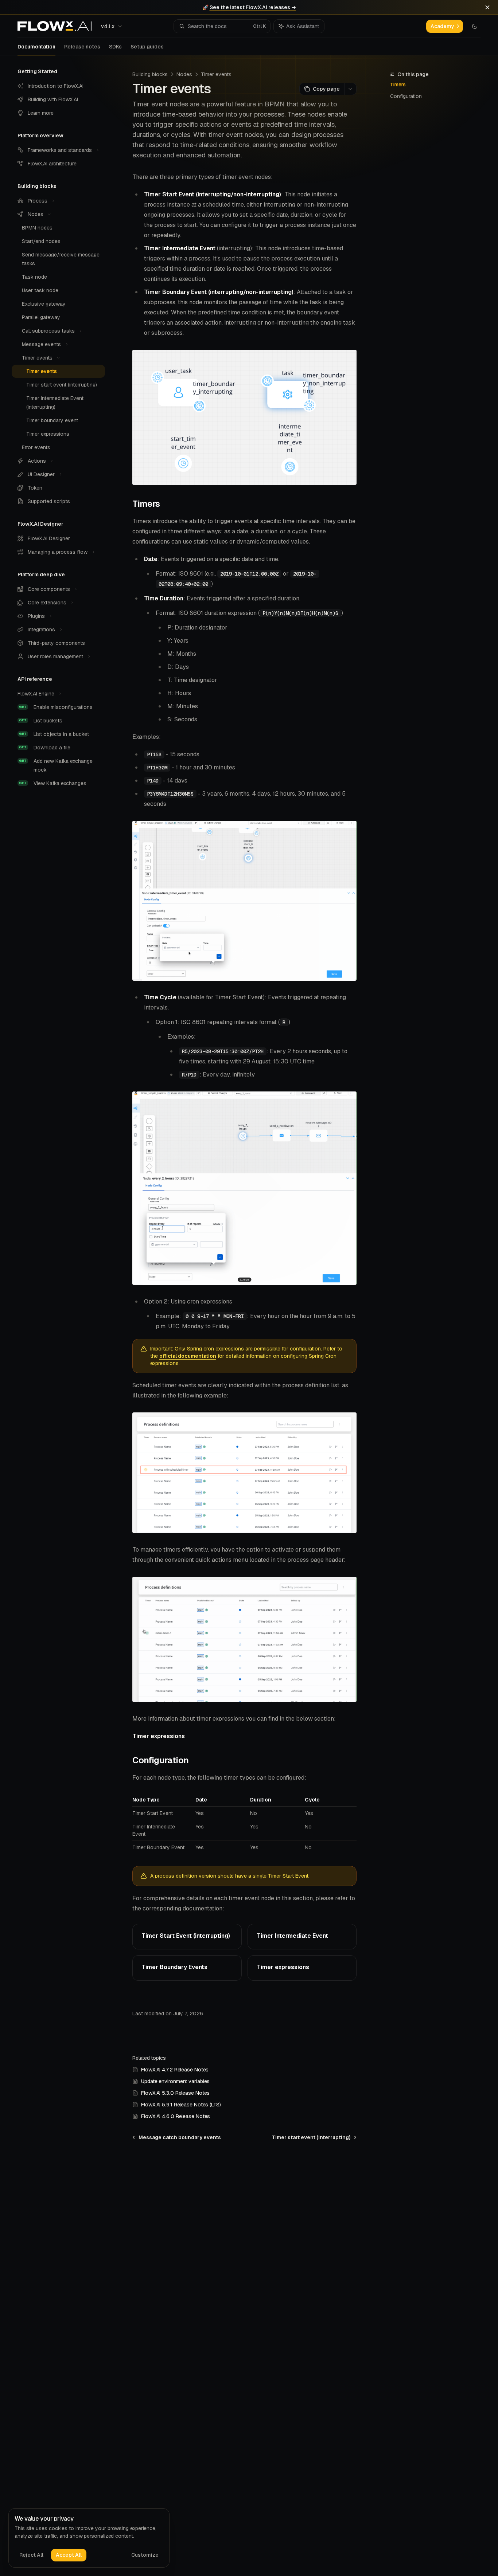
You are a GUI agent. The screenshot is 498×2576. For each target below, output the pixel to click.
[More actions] (350, 89)
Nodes (184, 74)
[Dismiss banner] (487, 7)
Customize (145, 2555)
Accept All (69, 2555)
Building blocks (150, 74)
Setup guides (147, 47)
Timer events (216, 74)
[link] (187, 1937)
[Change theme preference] (475, 26)
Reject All (31, 2555)
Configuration (406, 96)
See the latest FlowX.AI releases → (253, 7)
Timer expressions (159, 1736)
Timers (398, 85)
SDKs (115, 47)
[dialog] (89, 2538)
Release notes (82, 47)
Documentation (36, 47)
